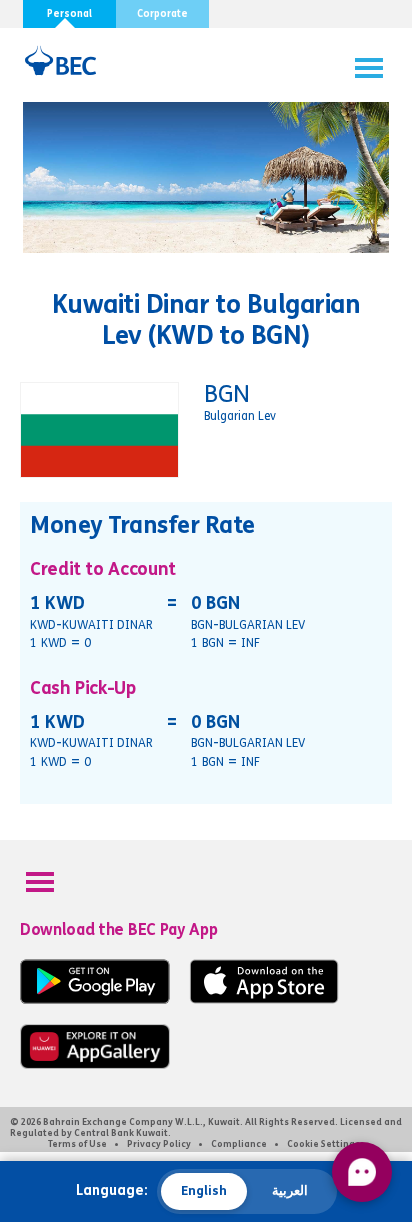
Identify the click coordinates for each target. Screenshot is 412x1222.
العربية (290, 1191)
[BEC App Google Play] (95, 999)
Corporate (162, 14)
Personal (69, 14)
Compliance (239, 1144)
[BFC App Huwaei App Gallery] (95, 1064)
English (204, 1191)
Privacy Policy (159, 1144)
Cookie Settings (323, 1144)
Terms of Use (77, 1144)
